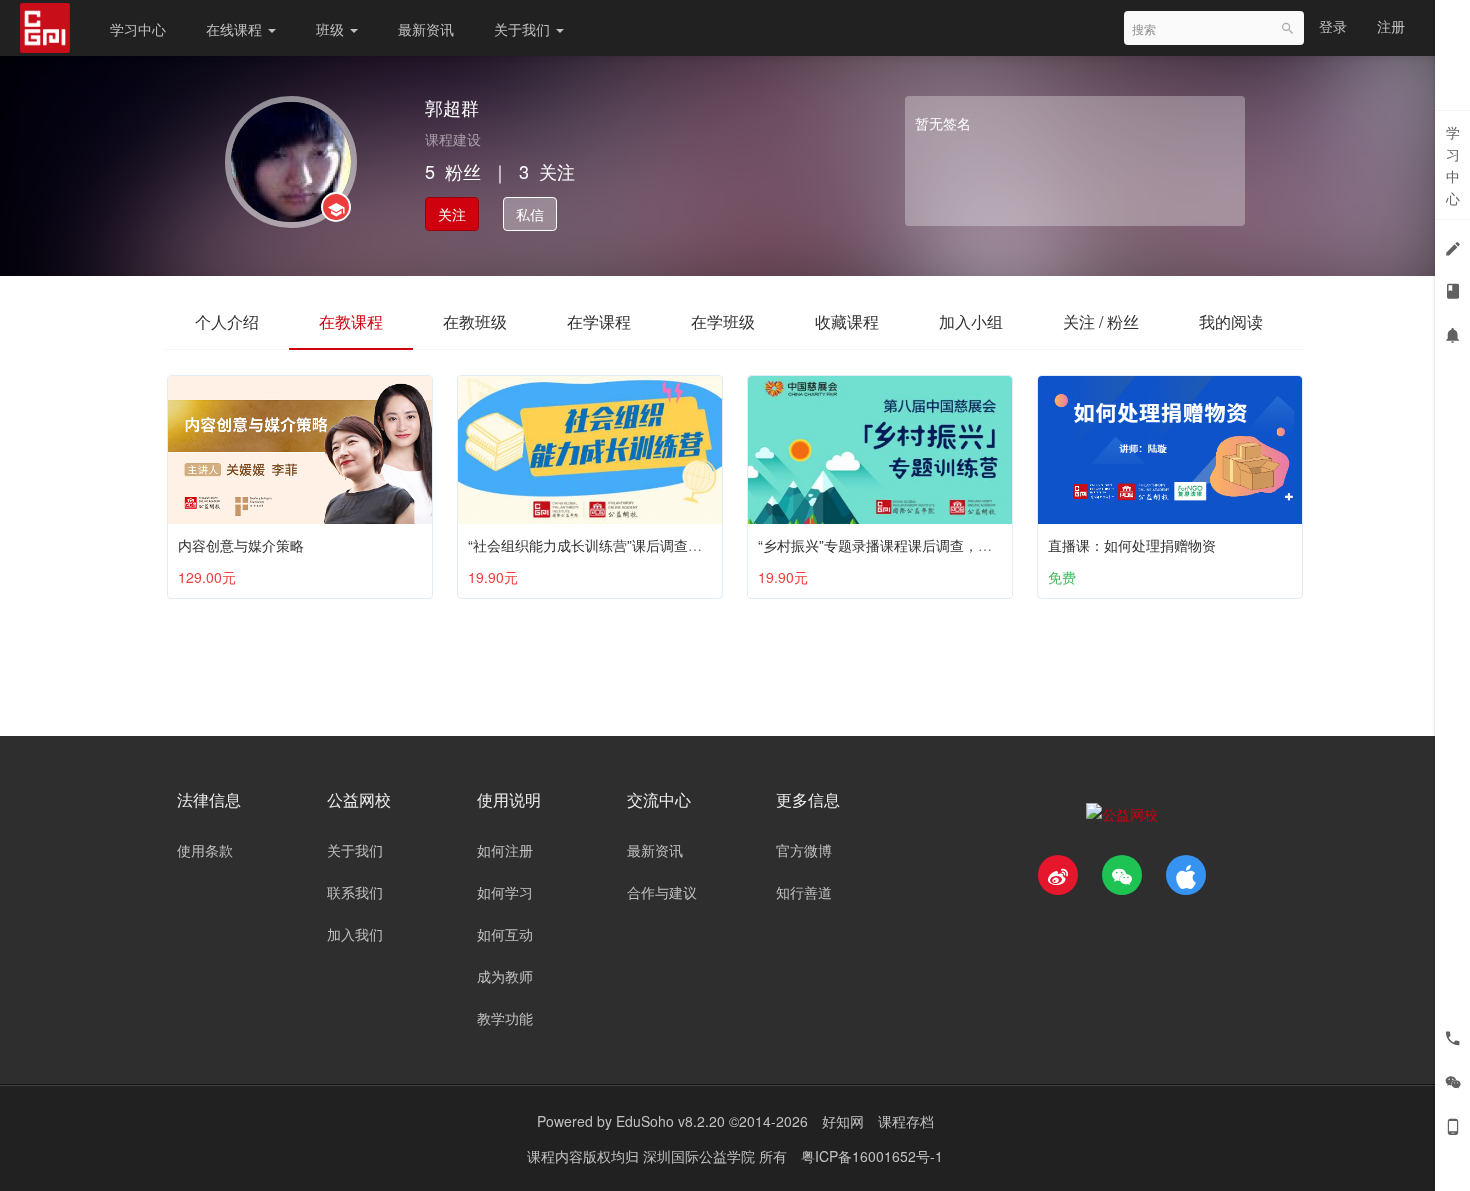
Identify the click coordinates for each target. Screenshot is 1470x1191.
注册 (1391, 26)
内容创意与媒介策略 (241, 545)
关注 (452, 214)
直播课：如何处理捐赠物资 (1132, 545)
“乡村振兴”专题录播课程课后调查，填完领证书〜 (910, 545)
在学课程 (599, 321)
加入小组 (971, 321)
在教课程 (351, 321)
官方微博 (804, 850)
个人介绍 (227, 321)
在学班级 (723, 321)
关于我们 (524, 29)
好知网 (843, 1121)
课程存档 (906, 1121)
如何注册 (505, 850)
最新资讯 (426, 29)
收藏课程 (847, 321)
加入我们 (355, 934)
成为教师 (505, 976)
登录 (1333, 26)
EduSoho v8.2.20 (670, 1121)
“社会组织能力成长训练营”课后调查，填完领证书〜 (627, 545)
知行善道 (804, 892)
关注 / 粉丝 (1101, 321)
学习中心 (138, 29)
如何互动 (505, 934)
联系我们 (355, 892)
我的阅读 (1231, 321)
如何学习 (505, 892)
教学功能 (505, 1018)
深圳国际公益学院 (701, 1156)
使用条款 (205, 850)
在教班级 (475, 321)
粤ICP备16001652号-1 (872, 1156)
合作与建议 (662, 892)
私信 (530, 214)
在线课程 (236, 29)
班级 (332, 29)
